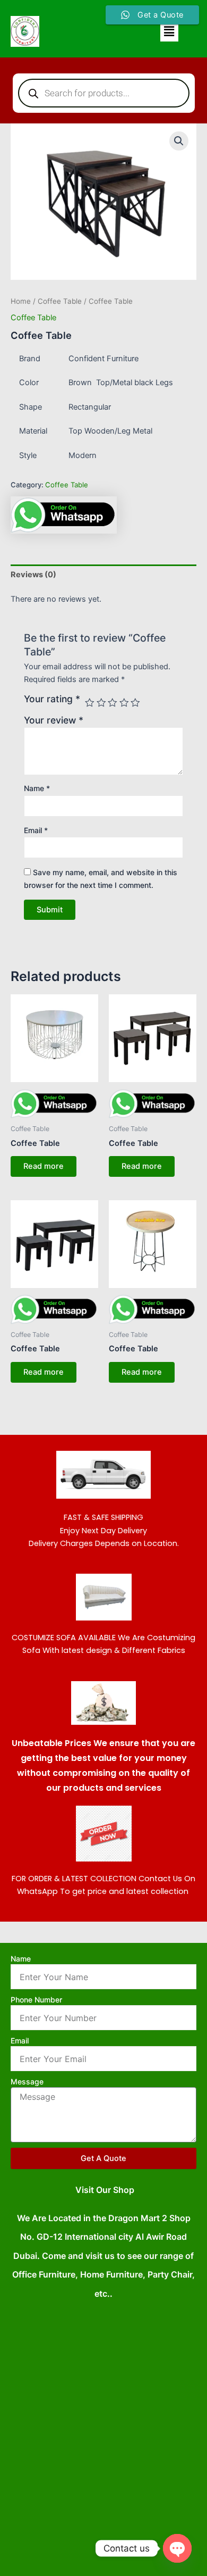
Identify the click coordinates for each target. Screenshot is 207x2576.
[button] (169, 31)
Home (21, 301)
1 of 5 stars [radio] (90, 703)
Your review (54, 720)
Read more (44, 1166)
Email (36, 830)
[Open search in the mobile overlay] (104, 93)
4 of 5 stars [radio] (124, 703)
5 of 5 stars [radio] (135, 703)
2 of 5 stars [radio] (101, 703)
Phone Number (36, 2000)
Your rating (52, 699)
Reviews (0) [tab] (33, 575)
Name (37, 788)
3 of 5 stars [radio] (113, 703)
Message (27, 2081)
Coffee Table (60, 301)
